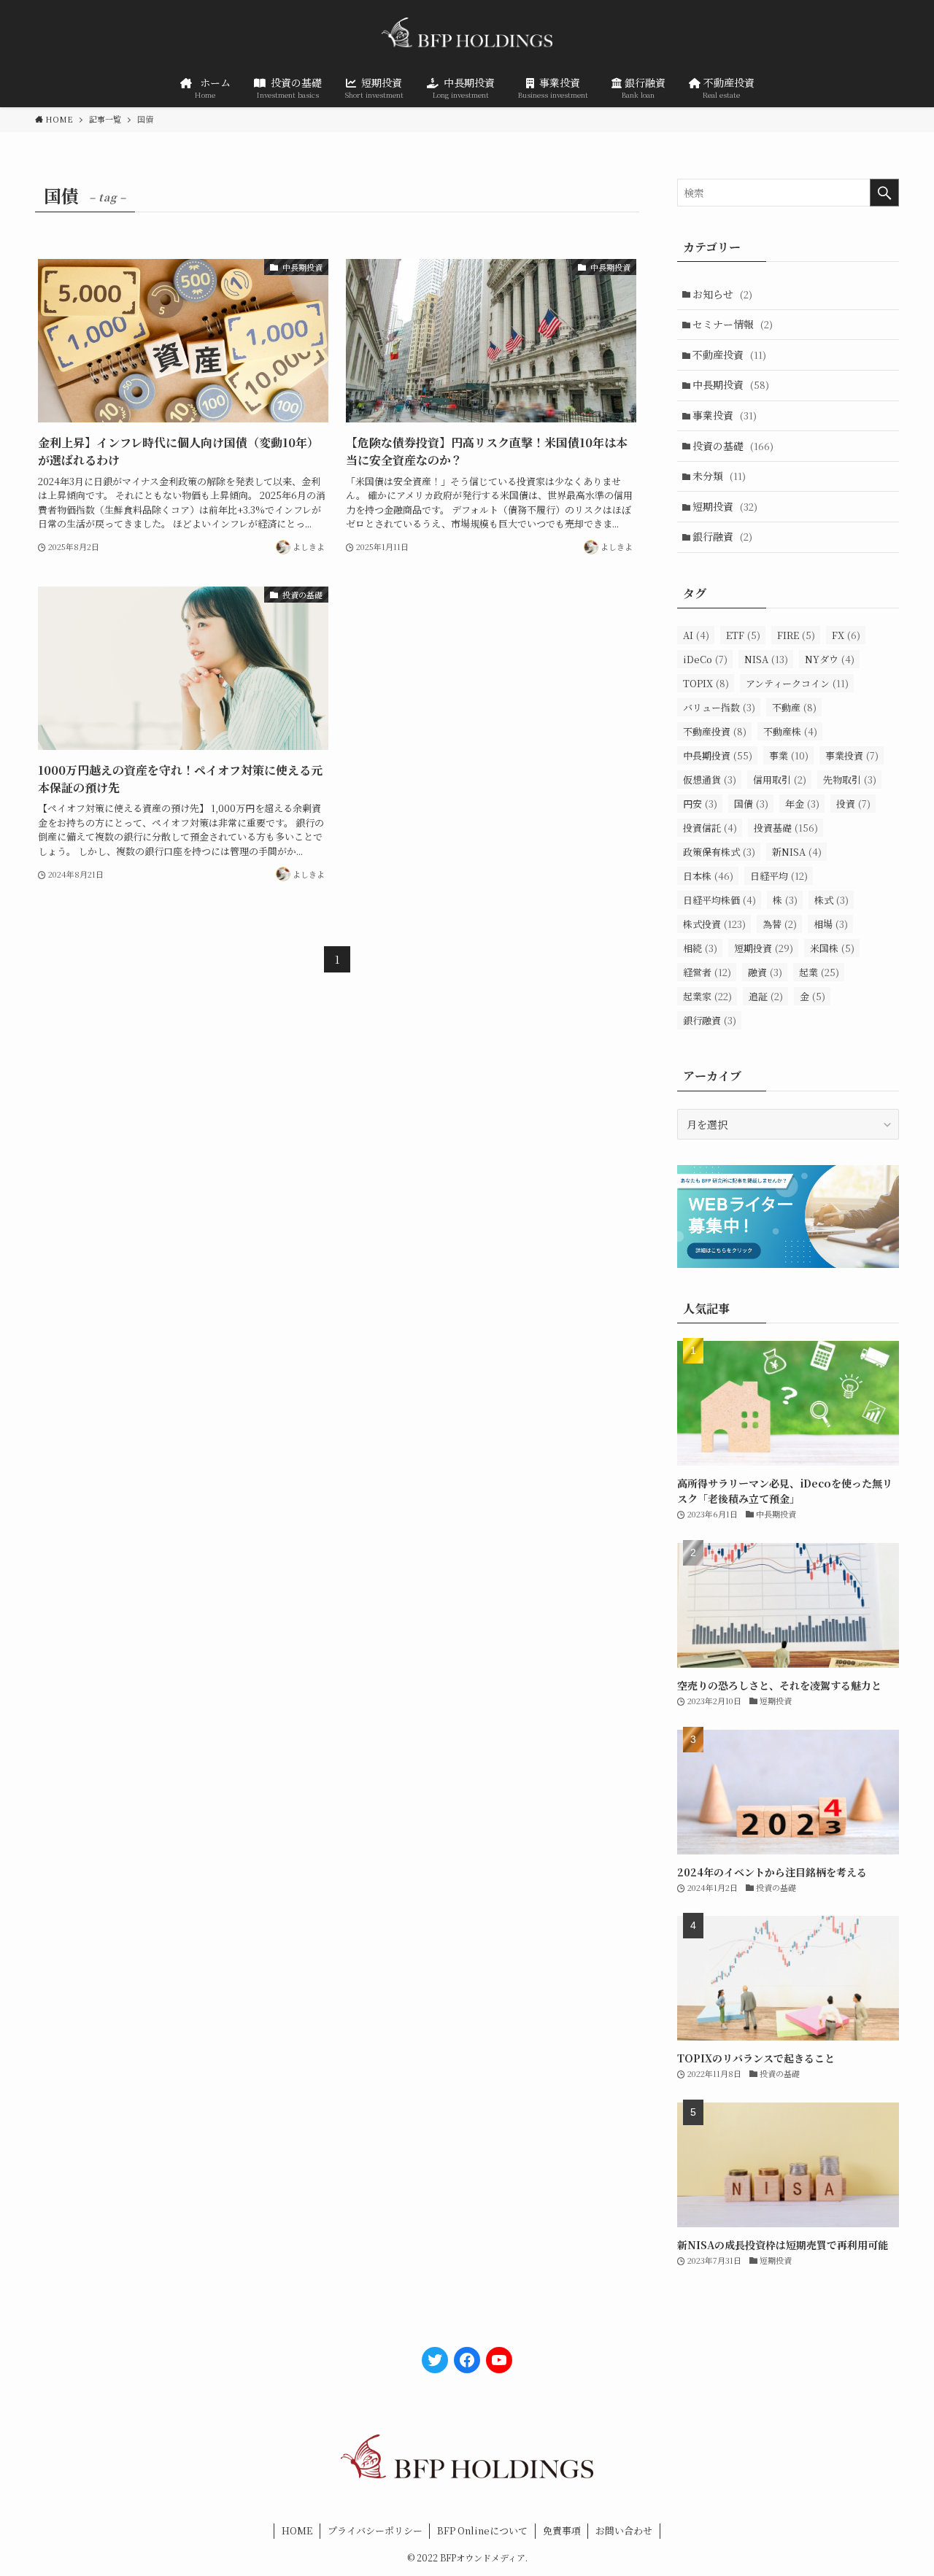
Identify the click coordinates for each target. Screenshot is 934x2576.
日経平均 (779, 876)
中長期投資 (731, 384)
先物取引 (850, 780)
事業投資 (725, 415)
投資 (853, 804)
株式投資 (714, 924)
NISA (766, 659)
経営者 (707, 972)
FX (846, 635)
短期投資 (725, 506)
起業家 (707, 996)
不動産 (794, 707)
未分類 (719, 476)
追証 (766, 996)
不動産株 (790, 731)
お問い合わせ (624, 2530)
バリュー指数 (719, 707)
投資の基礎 (733, 446)
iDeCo (705, 659)
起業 (819, 972)
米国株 (832, 948)
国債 (751, 804)
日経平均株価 (719, 900)
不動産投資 (729, 355)
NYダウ (830, 659)
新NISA (797, 852)
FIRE (796, 635)
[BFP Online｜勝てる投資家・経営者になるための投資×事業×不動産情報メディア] (467, 36)
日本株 (708, 876)
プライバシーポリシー (375, 2530)
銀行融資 (722, 536)
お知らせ (722, 294)
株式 (831, 900)
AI (696, 635)
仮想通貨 (710, 780)
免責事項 (562, 2530)
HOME (297, 2530)
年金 (802, 804)
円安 (700, 804)
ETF (743, 635)
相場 (831, 924)
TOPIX (706, 683)
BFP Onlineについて (482, 2530)
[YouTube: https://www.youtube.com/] (499, 2360)
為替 (780, 924)
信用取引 (780, 780)
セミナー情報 (733, 324)
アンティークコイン (797, 683)
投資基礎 (786, 828)
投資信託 (710, 828)
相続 (700, 948)
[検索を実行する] (884, 193)
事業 (789, 755)
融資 (765, 972)
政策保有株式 (719, 852)
